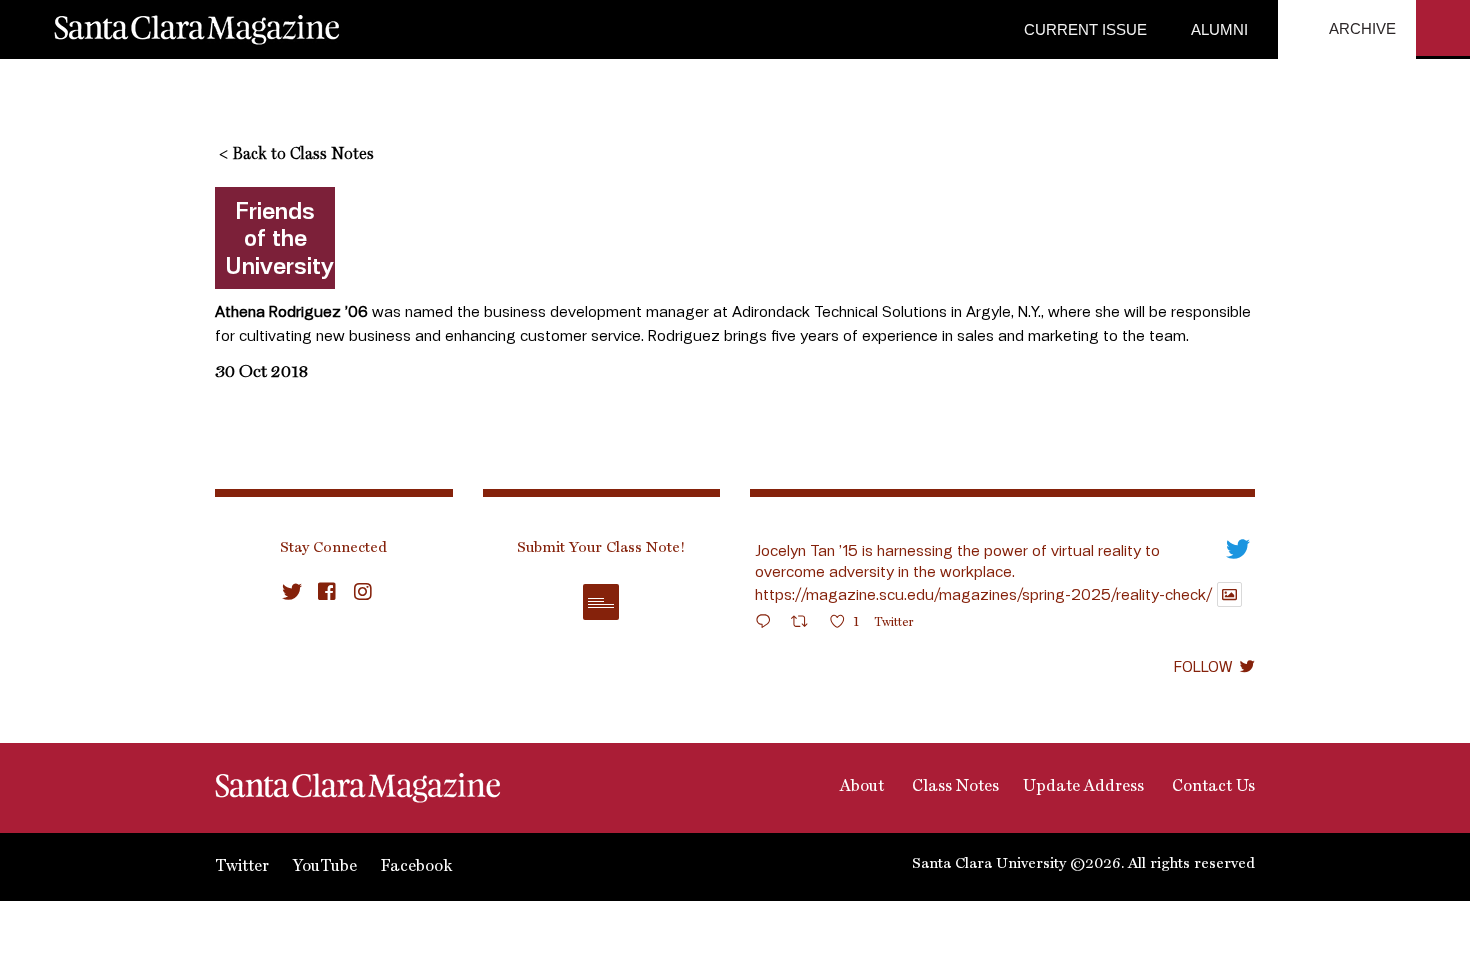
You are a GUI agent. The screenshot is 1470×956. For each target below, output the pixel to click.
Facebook (416, 867)
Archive (1361, 28)
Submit (601, 602)
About (860, 787)
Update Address (1083, 787)
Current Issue (1085, 29)
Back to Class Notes (296, 155)
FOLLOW (1203, 666)
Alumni (1217, 29)
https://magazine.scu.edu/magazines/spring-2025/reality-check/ (983, 594)
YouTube (325, 867)
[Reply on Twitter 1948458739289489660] (768, 624)
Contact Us (1211, 787)
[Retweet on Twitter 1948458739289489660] (805, 624)
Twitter (242, 867)
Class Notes (953, 787)
